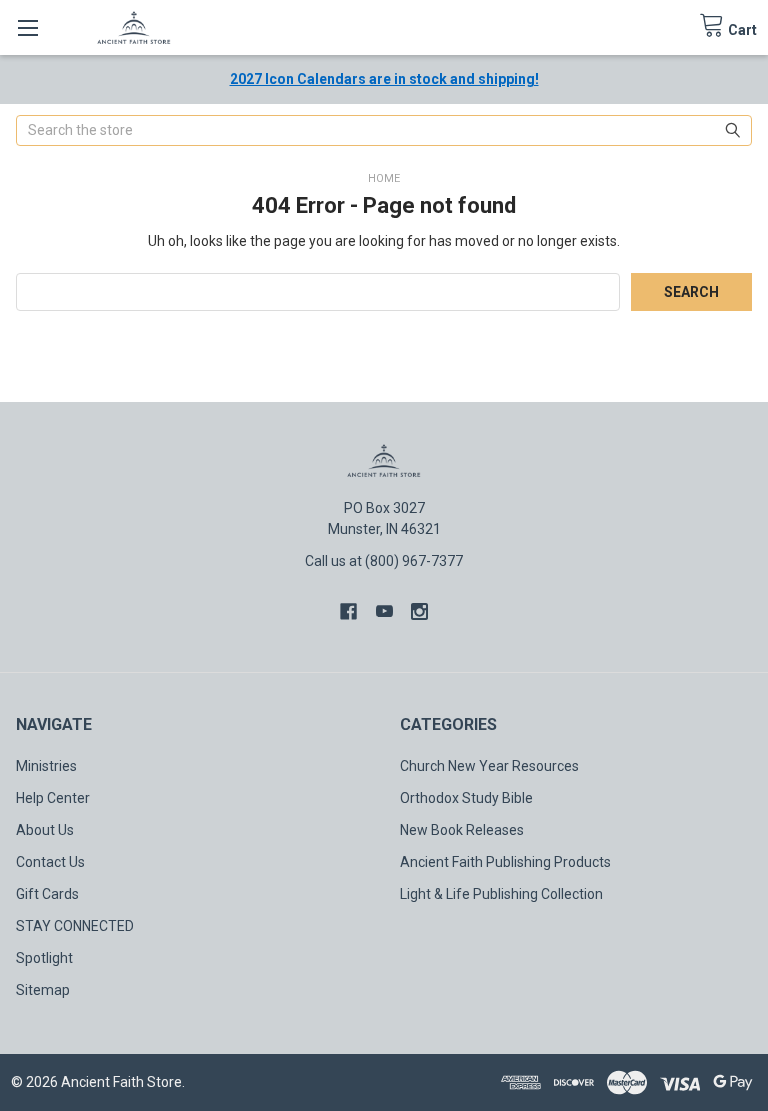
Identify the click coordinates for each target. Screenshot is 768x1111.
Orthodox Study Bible (466, 798)
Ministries (46, 766)
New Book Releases (462, 830)
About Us (45, 830)
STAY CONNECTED (75, 926)
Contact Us (50, 862)
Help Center (53, 798)
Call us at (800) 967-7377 (384, 561)
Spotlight (44, 958)
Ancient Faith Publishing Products (505, 862)
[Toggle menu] (27, 27)
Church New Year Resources (489, 766)
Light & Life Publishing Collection (501, 894)
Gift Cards (47, 894)
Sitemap (43, 990)
